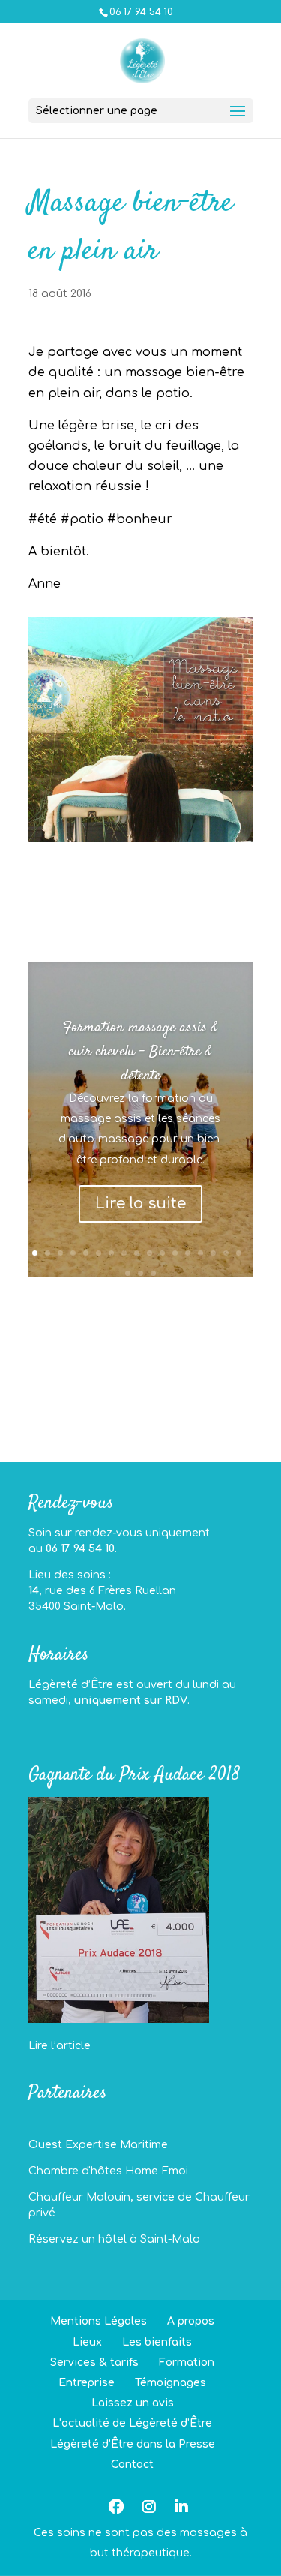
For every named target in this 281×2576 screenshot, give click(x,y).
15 (213, 1253)
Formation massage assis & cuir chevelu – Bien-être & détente (140, 1052)
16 (226, 1253)
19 (140, 1273)
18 (128, 1273)
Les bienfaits (157, 2342)
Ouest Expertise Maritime (98, 2145)
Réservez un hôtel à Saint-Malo (114, 2239)
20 (153, 1273)
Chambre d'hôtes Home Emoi (108, 2171)
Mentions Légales (99, 2321)
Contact (132, 2465)
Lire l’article (60, 2046)
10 (149, 1253)
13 (188, 1253)
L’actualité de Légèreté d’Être (132, 2423)
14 (200, 1253)
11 (162, 1253)
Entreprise (87, 2383)
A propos (191, 2321)
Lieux (87, 2342)
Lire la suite (140, 1204)
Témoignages (170, 2383)
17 (239, 1253)
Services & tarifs (94, 2362)
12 (175, 1253)
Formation (187, 2362)
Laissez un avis (133, 2403)
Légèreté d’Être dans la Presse (133, 2444)
